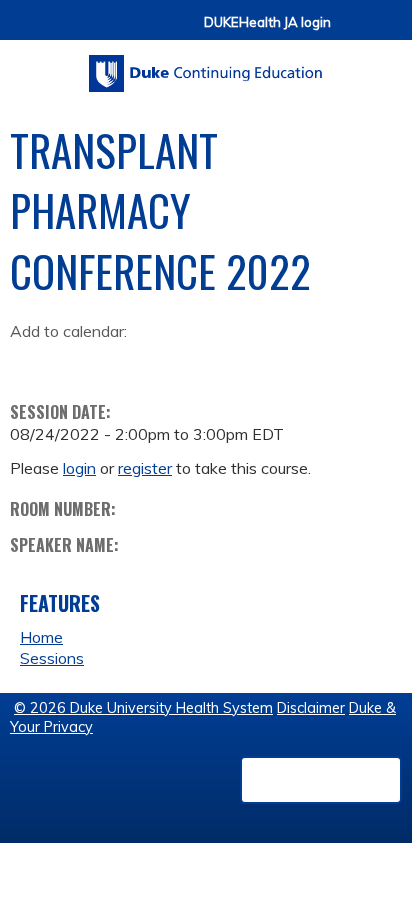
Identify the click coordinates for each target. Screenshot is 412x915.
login (79, 468)
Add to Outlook (168, 362)
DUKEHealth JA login (267, 22)
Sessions (52, 658)
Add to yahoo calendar (75, 362)
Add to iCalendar (120, 361)
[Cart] (354, 31)
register (145, 468)
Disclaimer (311, 708)
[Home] (206, 66)
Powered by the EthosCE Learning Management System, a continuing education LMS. (321, 780)
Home (41, 637)
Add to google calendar (30, 362)
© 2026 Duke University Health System (143, 708)
